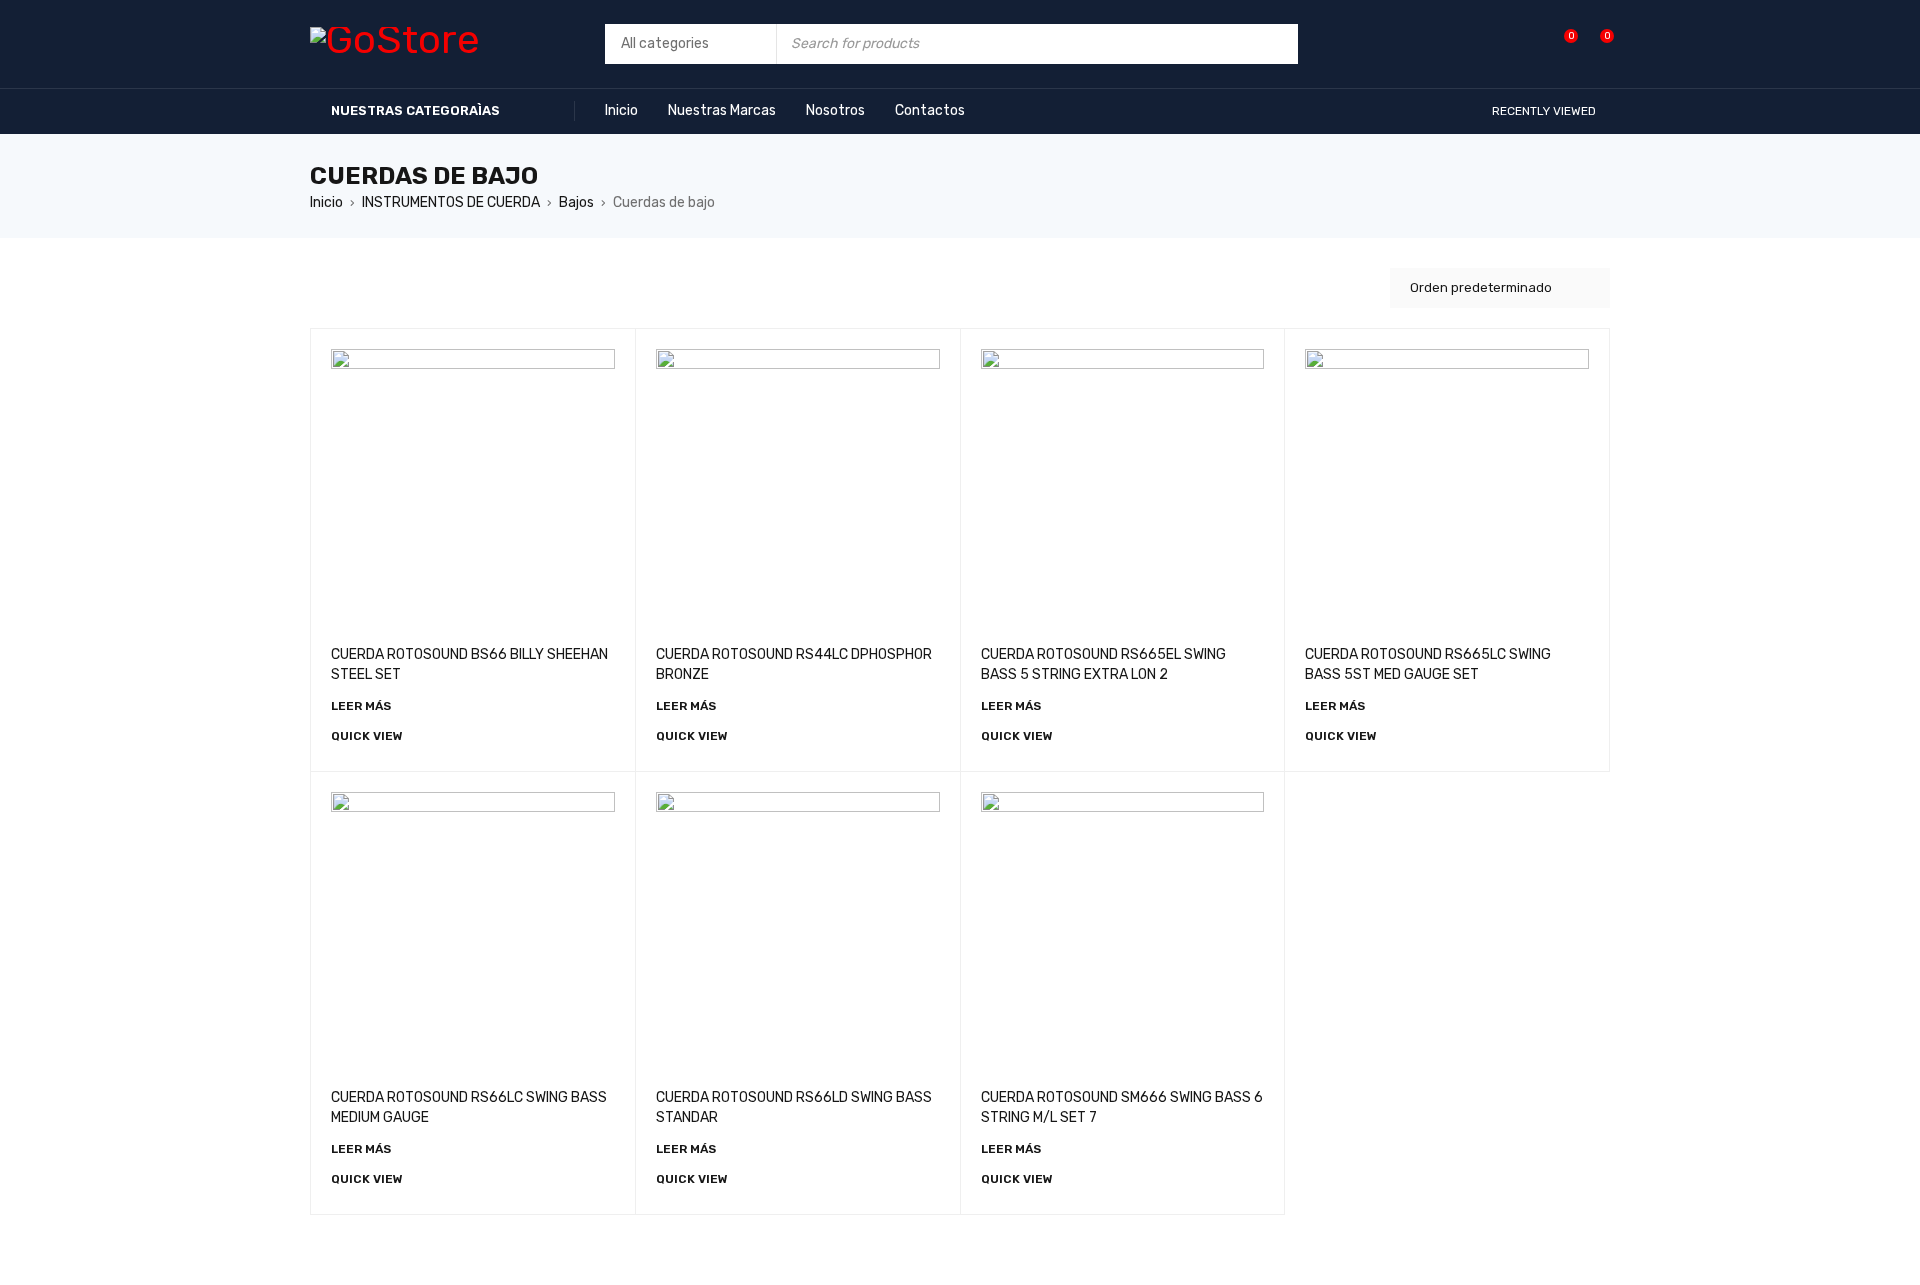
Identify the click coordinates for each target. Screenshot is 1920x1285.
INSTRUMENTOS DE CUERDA (451, 202)
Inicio (326, 202)
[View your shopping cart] (1596, 43)
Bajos (576, 202)
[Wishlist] (1560, 43)
